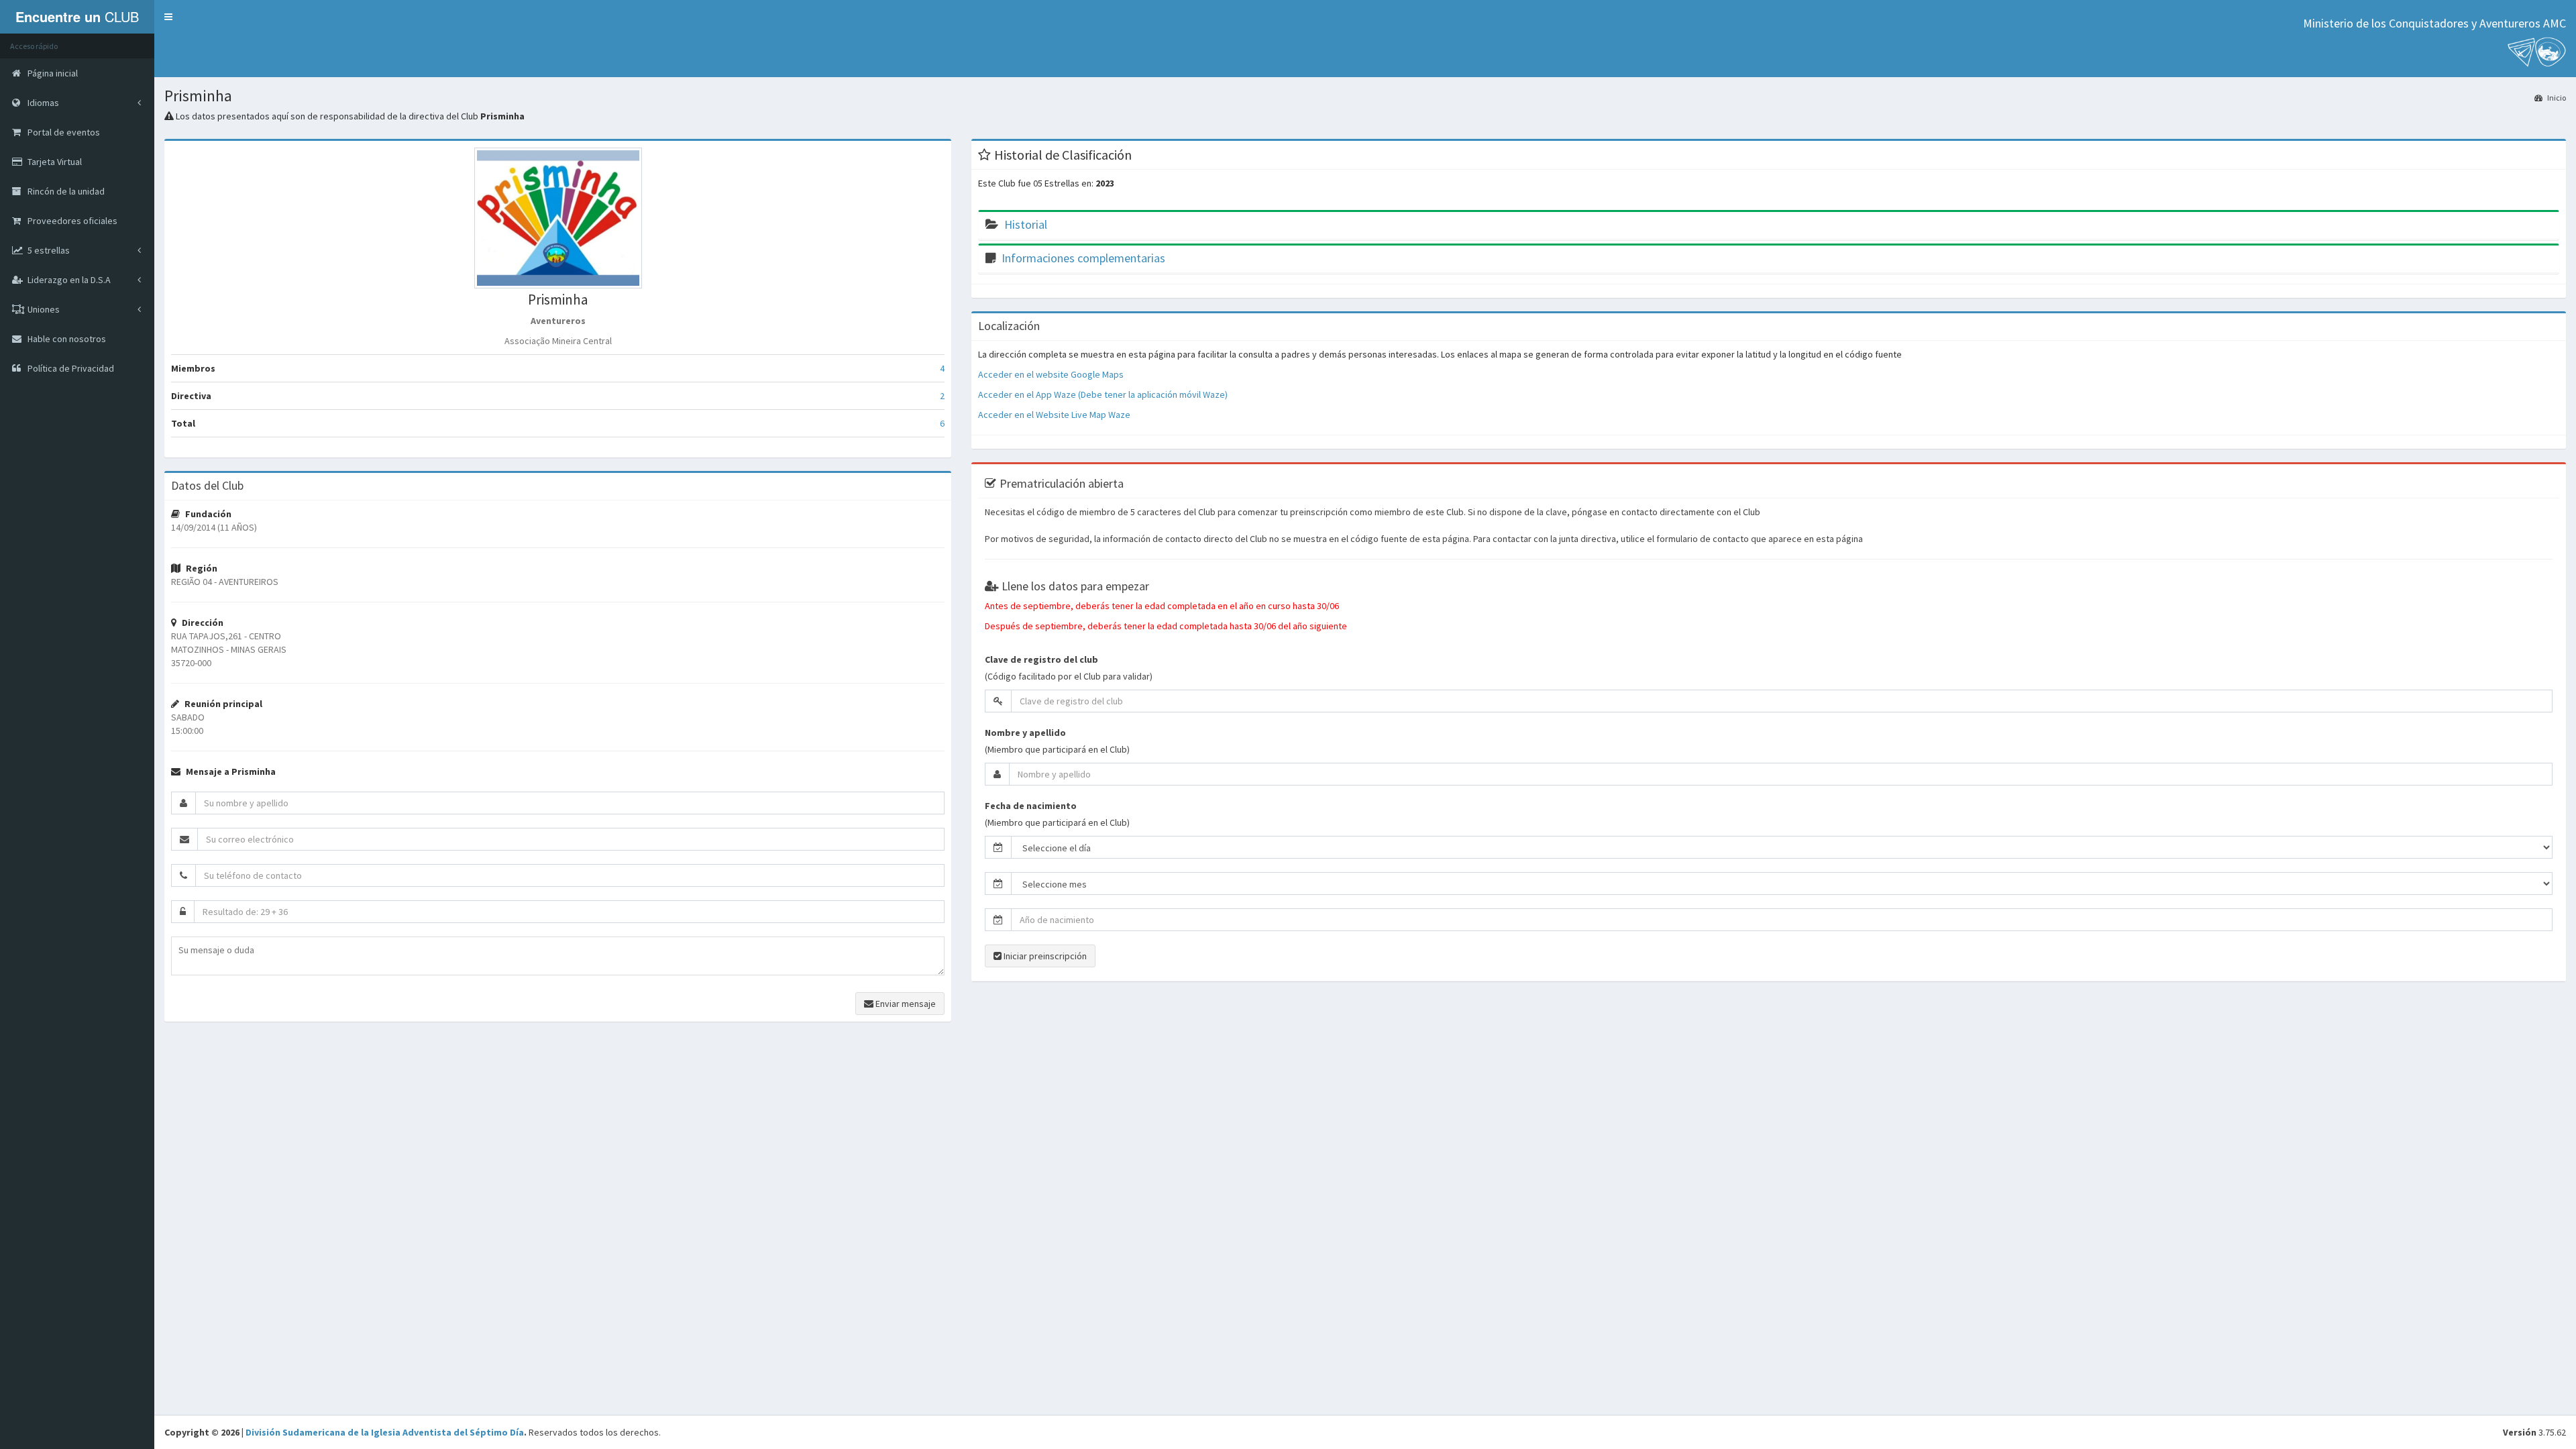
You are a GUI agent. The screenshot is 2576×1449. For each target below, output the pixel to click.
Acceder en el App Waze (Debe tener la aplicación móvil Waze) (1103, 394)
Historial (1026, 224)
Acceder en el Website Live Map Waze (1054, 415)
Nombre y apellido (1025, 733)
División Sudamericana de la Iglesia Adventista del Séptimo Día (385, 1432)
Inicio (2556, 98)
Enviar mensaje (905, 1004)
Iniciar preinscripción (1044, 956)
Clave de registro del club (1041, 659)
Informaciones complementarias (1083, 258)
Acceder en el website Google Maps (1051, 374)
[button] (168, 17)
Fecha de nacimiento (1031, 806)
